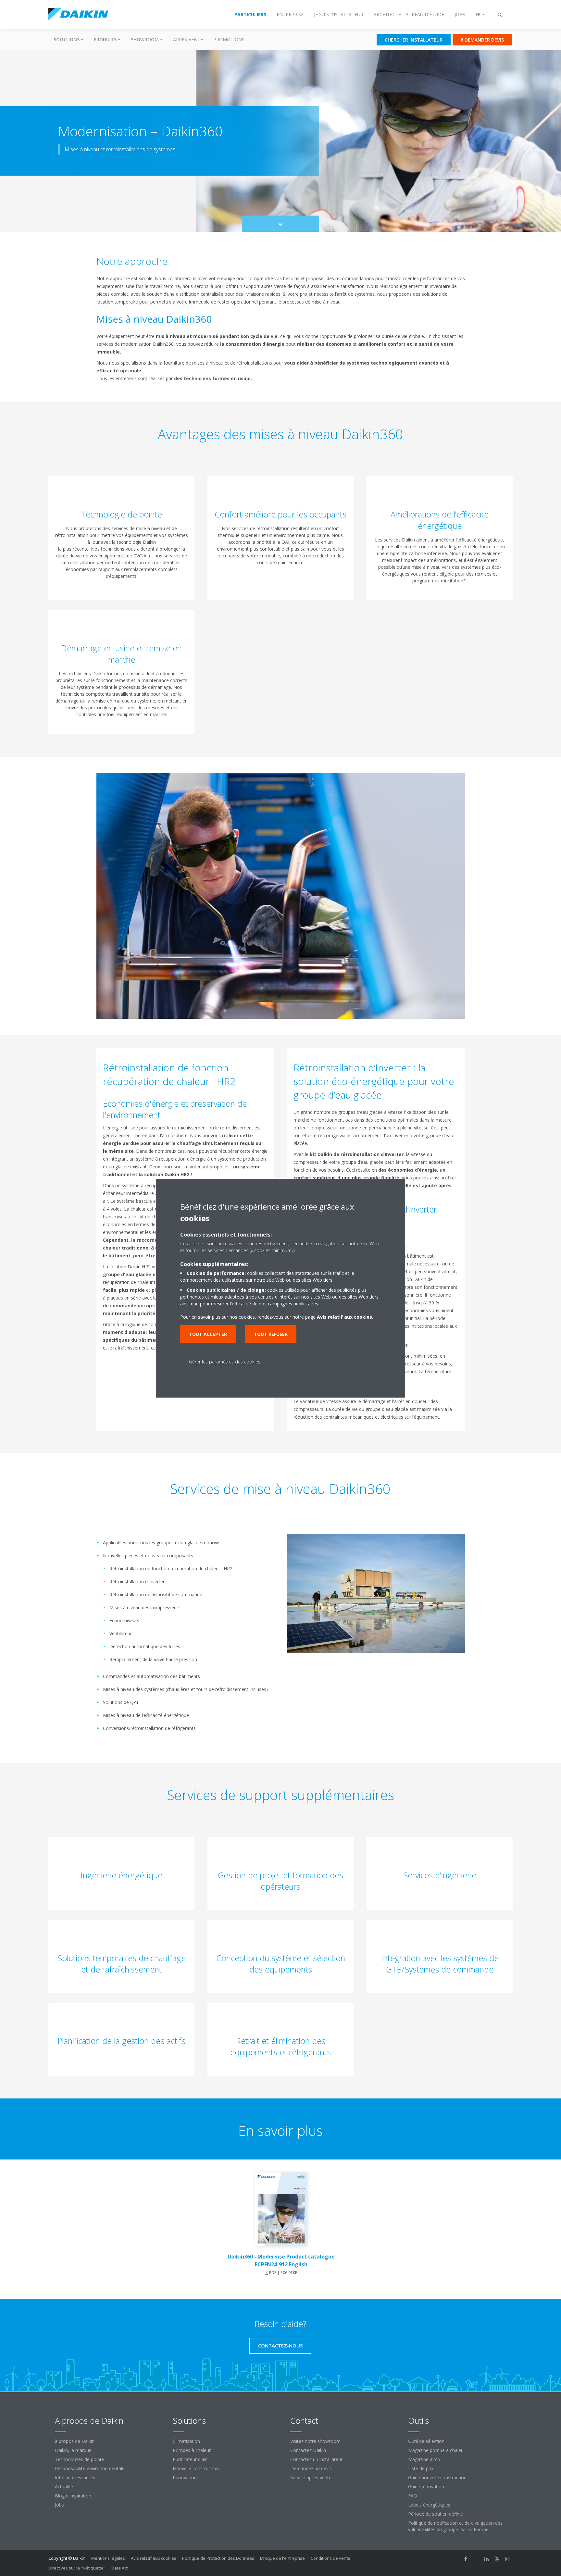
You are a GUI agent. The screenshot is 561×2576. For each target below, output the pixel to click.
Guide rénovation (426, 2487)
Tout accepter (208, 1334)
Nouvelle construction (196, 2468)
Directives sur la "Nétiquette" (77, 2568)
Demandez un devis (311, 2468)
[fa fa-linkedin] (487, 2559)
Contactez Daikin (308, 2450)
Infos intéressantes (75, 2477)
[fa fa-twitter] (476, 2559)
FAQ (413, 2496)
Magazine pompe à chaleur (437, 2450)
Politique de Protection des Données (218, 2558)
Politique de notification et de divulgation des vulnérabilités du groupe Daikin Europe (455, 2526)
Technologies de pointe (80, 2459)
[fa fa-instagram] (507, 2559)
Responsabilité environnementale (90, 2468)
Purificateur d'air (190, 2459)
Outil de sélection (426, 2441)
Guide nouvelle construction (437, 2477)
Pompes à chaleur (192, 2450)
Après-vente (188, 39)
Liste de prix (421, 2468)
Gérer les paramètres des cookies (225, 1362)
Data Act (119, 2568)
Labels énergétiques (429, 2505)
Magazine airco (424, 2459)
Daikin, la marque (73, 2450)
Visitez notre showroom (315, 2441)
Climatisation (186, 2441)
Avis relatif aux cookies (154, 2558)
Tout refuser (271, 1334)
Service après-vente (311, 2477)
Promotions (229, 39)
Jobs (59, 2505)
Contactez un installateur (316, 2459)
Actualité (64, 2487)
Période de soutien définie (436, 2514)
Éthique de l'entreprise (282, 2558)
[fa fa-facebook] (466, 2559)
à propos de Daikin (75, 2441)
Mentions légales (108, 2558)
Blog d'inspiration (73, 2496)
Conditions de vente (330, 2558)
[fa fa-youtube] (497, 2559)
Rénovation (185, 2477)
